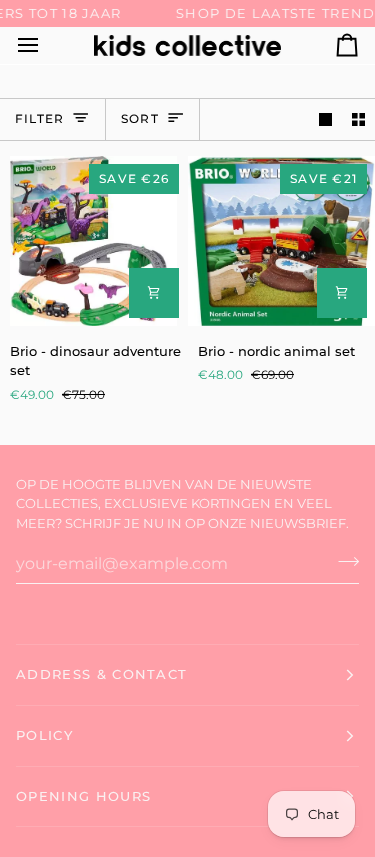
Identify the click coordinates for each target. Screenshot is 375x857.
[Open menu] (46, 45)
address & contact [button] (101, 674)
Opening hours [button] (83, 796)
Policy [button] (44, 735)
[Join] (342, 561)
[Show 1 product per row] (325, 119)
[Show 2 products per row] (358, 119)
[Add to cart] (154, 293)
